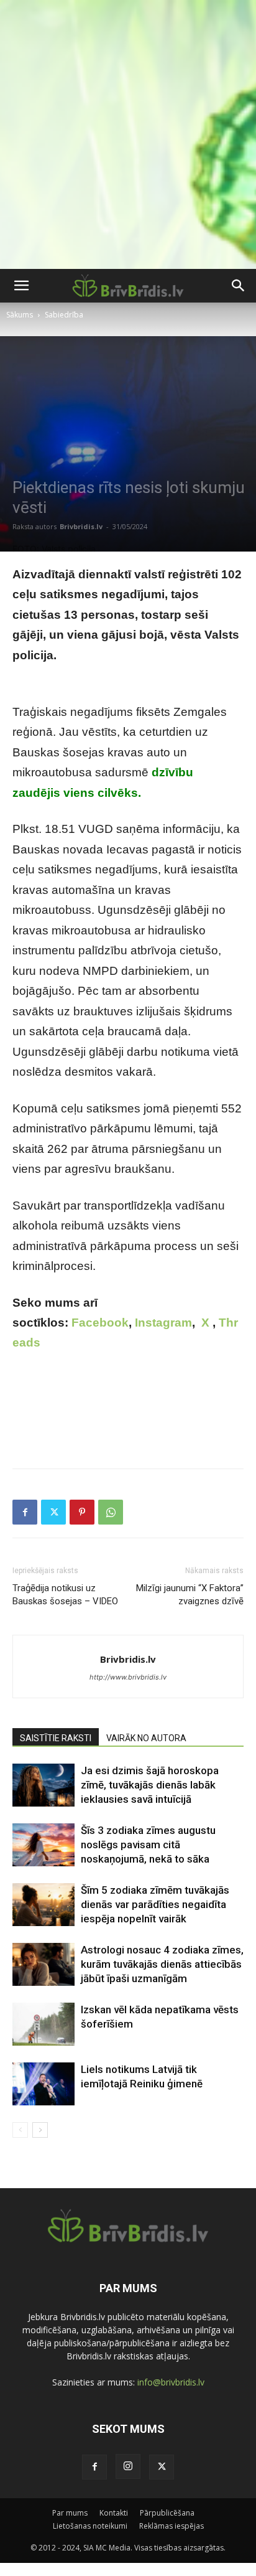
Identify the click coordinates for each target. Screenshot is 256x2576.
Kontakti (114, 2513)
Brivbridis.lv (81, 526)
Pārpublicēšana (167, 2513)
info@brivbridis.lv (171, 2382)
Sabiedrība (64, 315)
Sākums (20, 315)
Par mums (70, 2513)
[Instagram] (128, 2466)
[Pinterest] (82, 1512)
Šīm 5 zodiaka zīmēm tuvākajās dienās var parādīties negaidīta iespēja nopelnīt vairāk (155, 1904)
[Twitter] (53, 1512)
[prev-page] (20, 2130)
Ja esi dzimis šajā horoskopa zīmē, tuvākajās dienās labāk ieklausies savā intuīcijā (150, 1785)
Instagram (163, 1323)
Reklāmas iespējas (171, 2526)
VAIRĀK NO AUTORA (146, 1738)
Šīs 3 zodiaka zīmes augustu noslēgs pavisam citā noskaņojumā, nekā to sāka (148, 1845)
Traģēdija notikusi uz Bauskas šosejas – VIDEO (65, 1595)
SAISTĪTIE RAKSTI (56, 1738)
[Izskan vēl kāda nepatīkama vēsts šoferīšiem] (43, 2024)
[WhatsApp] (111, 1512)
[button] (21, 286)
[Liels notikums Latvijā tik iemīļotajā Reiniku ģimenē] (43, 2084)
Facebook (100, 1323)
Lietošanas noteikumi (90, 2526)
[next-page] (40, 2130)
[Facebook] (25, 1512)
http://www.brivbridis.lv (128, 1677)
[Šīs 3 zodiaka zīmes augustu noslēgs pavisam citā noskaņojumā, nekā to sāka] (43, 1845)
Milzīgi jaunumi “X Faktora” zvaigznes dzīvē (190, 1595)
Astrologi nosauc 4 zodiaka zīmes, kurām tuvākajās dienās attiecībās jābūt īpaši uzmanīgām (162, 1964)
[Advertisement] (128, 134)
